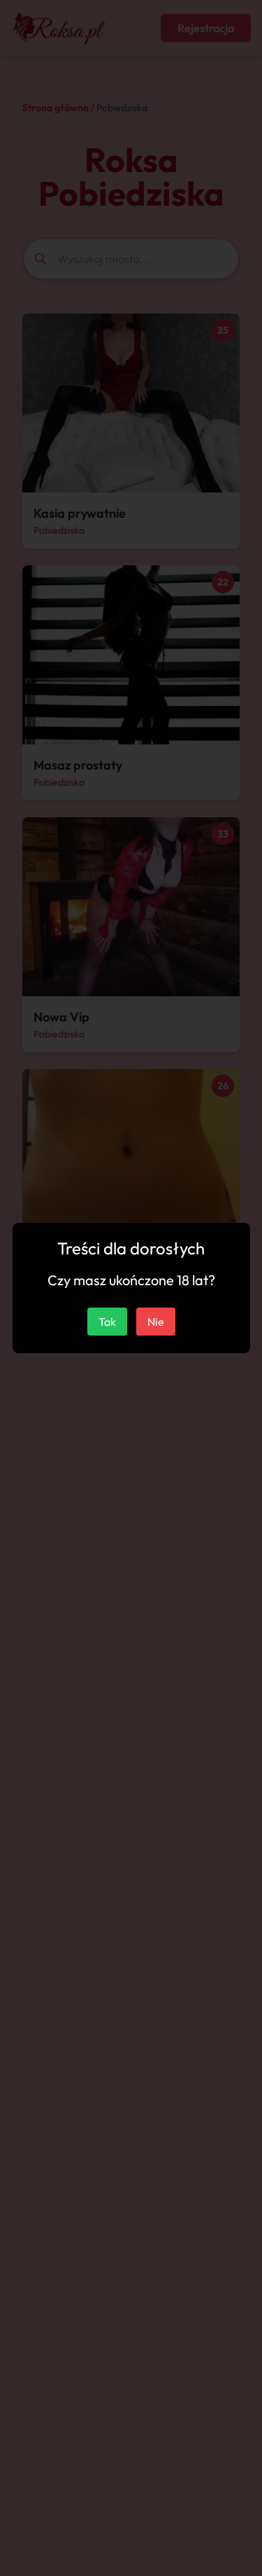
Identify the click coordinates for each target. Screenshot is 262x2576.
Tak (107, 1322)
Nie (156, 1322)
